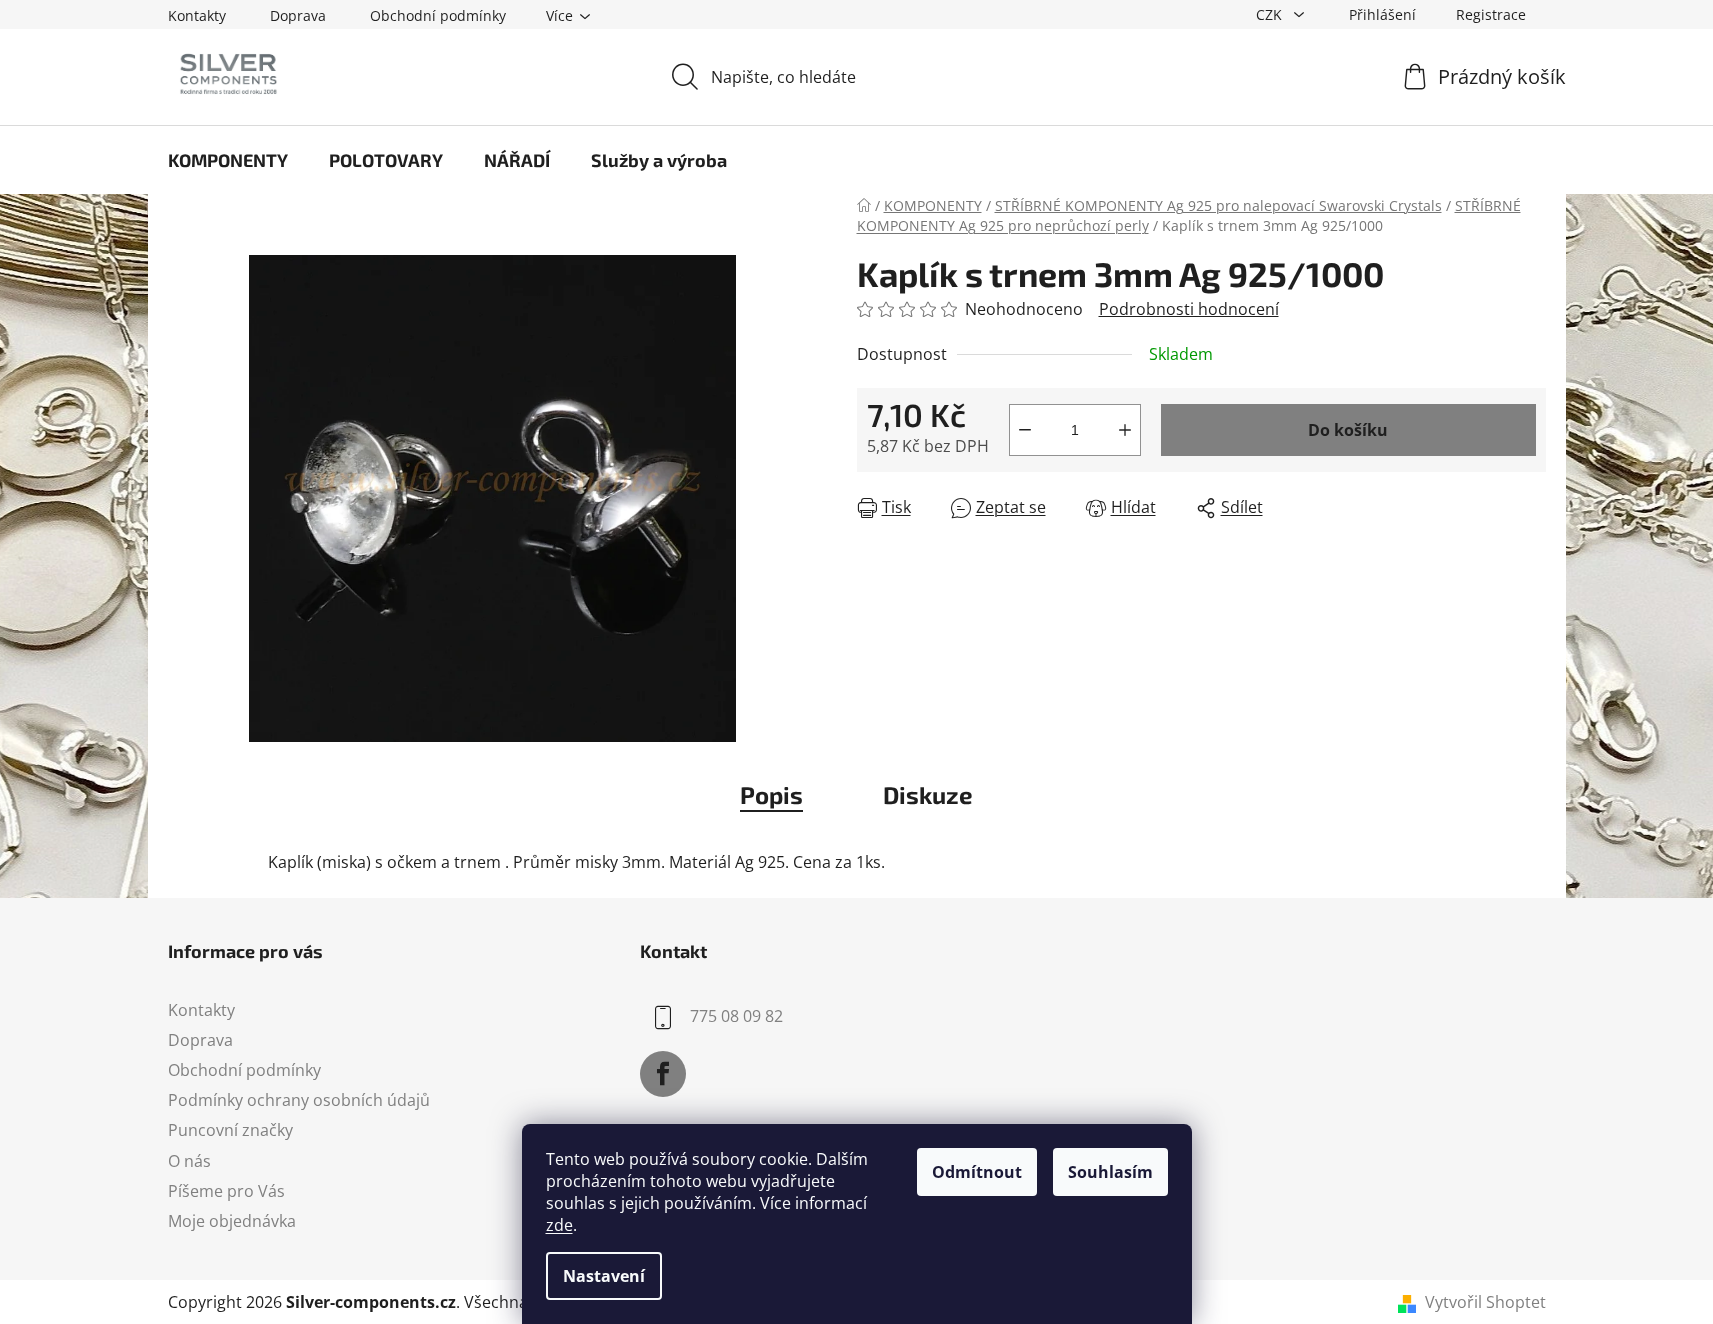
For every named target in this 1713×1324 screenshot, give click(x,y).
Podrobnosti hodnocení (1189, 309)
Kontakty (197, 15)
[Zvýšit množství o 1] (1125, 430)
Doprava (298, 15)
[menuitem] (228, 160)
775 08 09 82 (736, 1016)
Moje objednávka (232, 1221)
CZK (1271, 14)
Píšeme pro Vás (226, 1191)
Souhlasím (1110, 1172)
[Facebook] (663, 1074)
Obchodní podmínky (438, 15)
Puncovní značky (230, 1130)
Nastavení (604, 1276)
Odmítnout (977, 1172)
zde (559, 1225)
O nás (189, 1161)
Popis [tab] (771, 794)
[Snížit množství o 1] (1025, 430)
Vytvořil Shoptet (1485, 1302)
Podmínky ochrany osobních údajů (299, 1100)
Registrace (1491, 14)
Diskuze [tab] (928, 794)
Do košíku (1348, 430)
